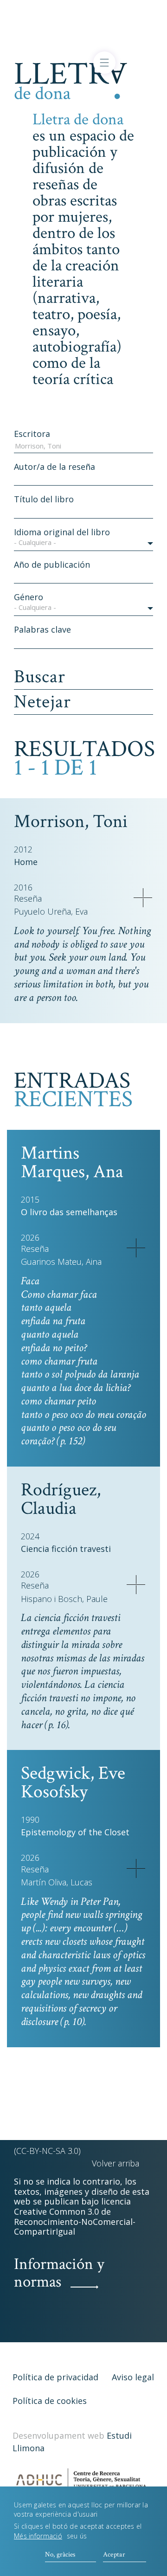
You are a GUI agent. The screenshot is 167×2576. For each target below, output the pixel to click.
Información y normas (59, 2273)
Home (26, 862)
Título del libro (44, 499)
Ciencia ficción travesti (66, 1549)
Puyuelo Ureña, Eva (51, 912)
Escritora (32, 434)
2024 (30, 1536)
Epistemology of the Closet (75, 1832)
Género (29, 597)
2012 (23, 849)
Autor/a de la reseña (55, 467)
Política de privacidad (55, 2377)
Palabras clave (42, 629)
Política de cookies (50, 2401)
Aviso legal (133, 2377)
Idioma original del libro (62, 532)
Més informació (38, 2536)
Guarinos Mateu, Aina (61, 1262)
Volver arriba (116, 2163)
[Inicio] (71, 79)
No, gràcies (60, 2554)
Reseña (28, 899)
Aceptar (114, 2554)
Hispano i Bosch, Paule (64, 1599)
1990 (30, 1820)
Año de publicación (52, 564)
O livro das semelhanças (69, 1212)
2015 (30, 1199)
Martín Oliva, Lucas (57, 1882)
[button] (83, 544)
